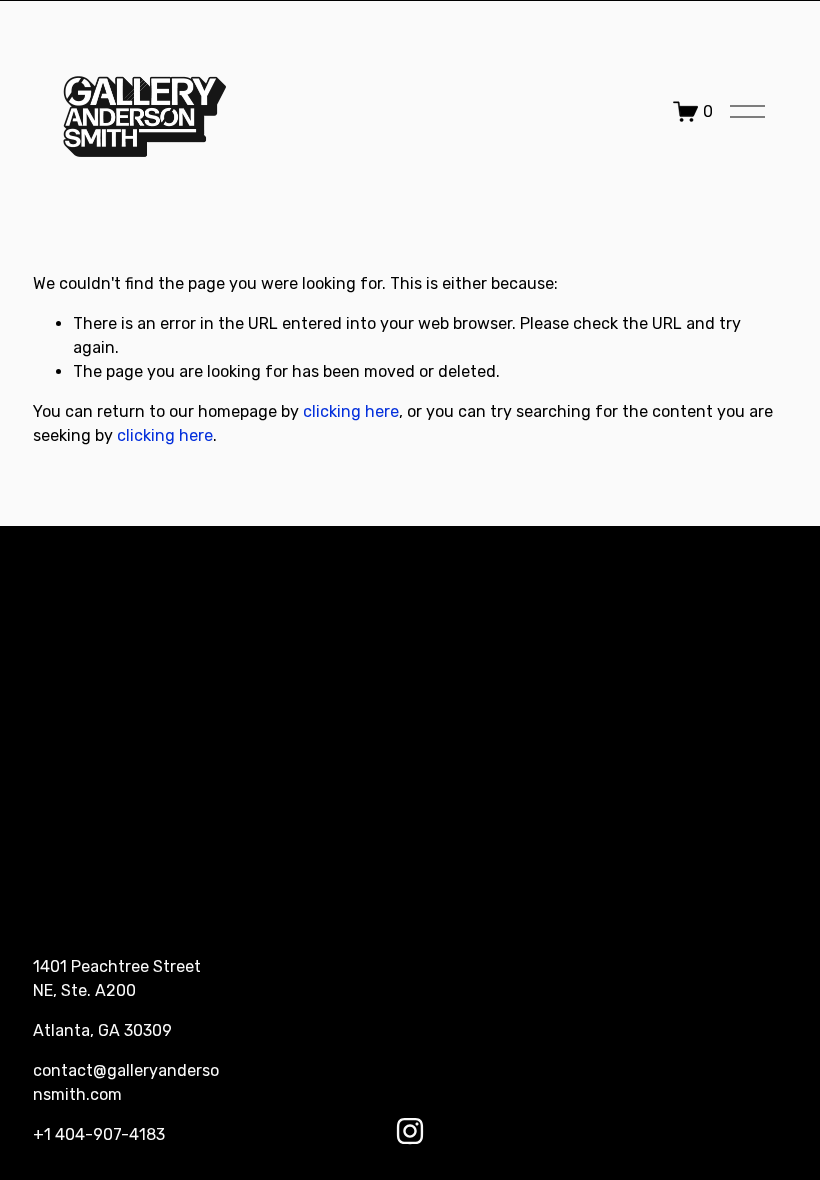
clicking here (351, 411)
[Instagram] (410, 1131)
